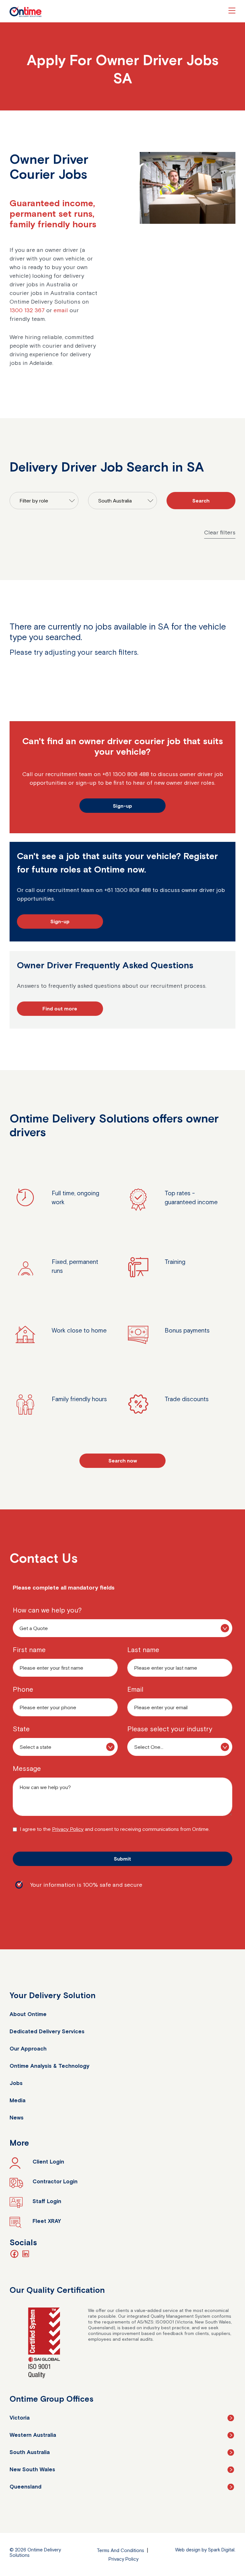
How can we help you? (47, 1610)
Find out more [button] (60, 1008)
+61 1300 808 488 (126, 774)
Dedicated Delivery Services (47, 2031)
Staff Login (47, 2201)
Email (135, 1689)
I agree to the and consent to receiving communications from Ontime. (115, 1829)
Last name (143, 1650)
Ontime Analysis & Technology (49, 2066)
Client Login (48, 2162)
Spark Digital (221, 2550)
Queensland (26, 2487)
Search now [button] (123, 1461)
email (61, 310)
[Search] (201, 501)
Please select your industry (170, 1729)
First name (29, 1650)
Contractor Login (55, 2181)
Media (18, 2100)
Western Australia (33, 2435)
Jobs (16, 2083)
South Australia (30, 2452)
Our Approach (28, 2049)
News (17, 2118)
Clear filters (220, 532)
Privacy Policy (68, 1829)
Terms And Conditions (120, 2550)
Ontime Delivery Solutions (26, 12)
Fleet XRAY (47, 2221)
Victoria (20, 2418)
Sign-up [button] (122, 806)
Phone (23, 1689)
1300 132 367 (27, 310)
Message (27, 1768)
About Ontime (28, 2014)
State (21, 1729)
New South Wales (32, 2469)
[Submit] (122, 1859)
